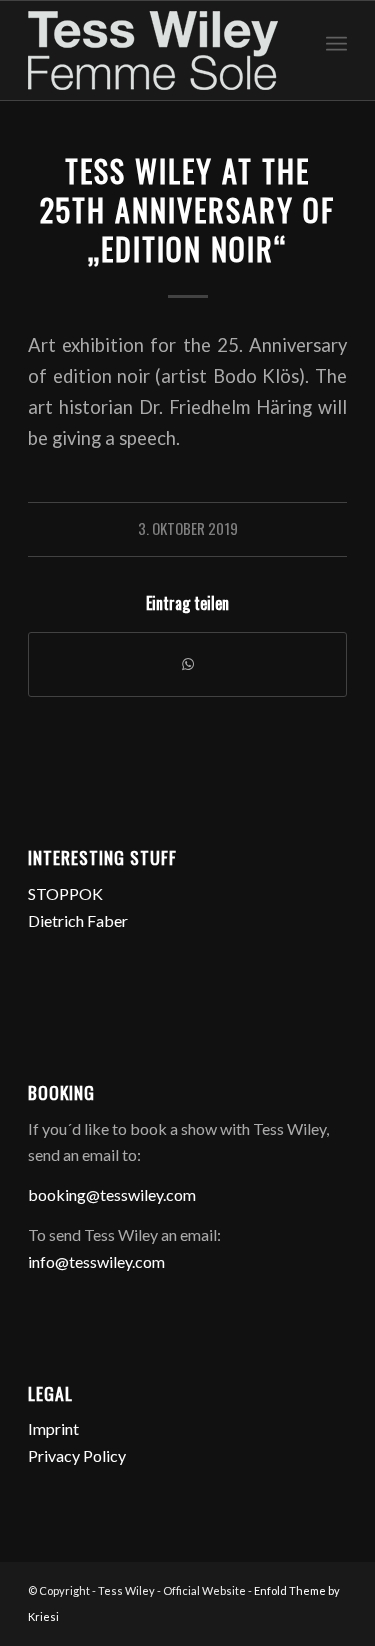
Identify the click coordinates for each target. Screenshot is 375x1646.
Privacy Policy (77, 1455)
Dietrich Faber (78, 920)
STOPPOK (65, 893)
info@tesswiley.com (96, 1261)
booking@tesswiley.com (112, 1194)
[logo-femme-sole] (155, 50)
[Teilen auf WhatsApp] (187, 664)
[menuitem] (336, 41)
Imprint (53, 1428)
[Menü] (336, 41)
